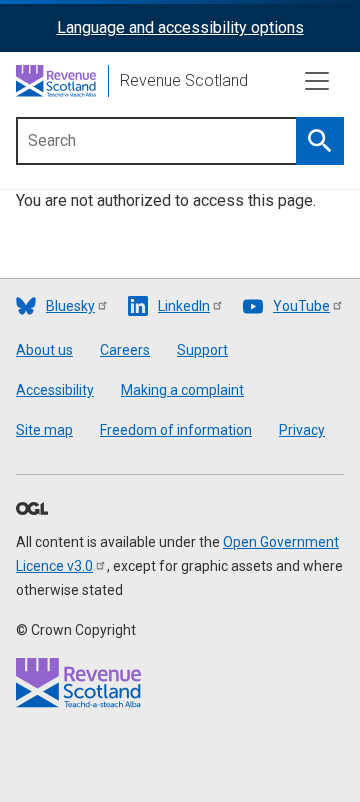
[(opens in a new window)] (32, 510)
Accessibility (55, 390)
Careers (125, 350)
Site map (44, 430)
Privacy (302, 430)
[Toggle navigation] (317, 81)
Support (202, 350)
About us (44, 350)
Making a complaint (182, 390)
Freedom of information (176, 430)
